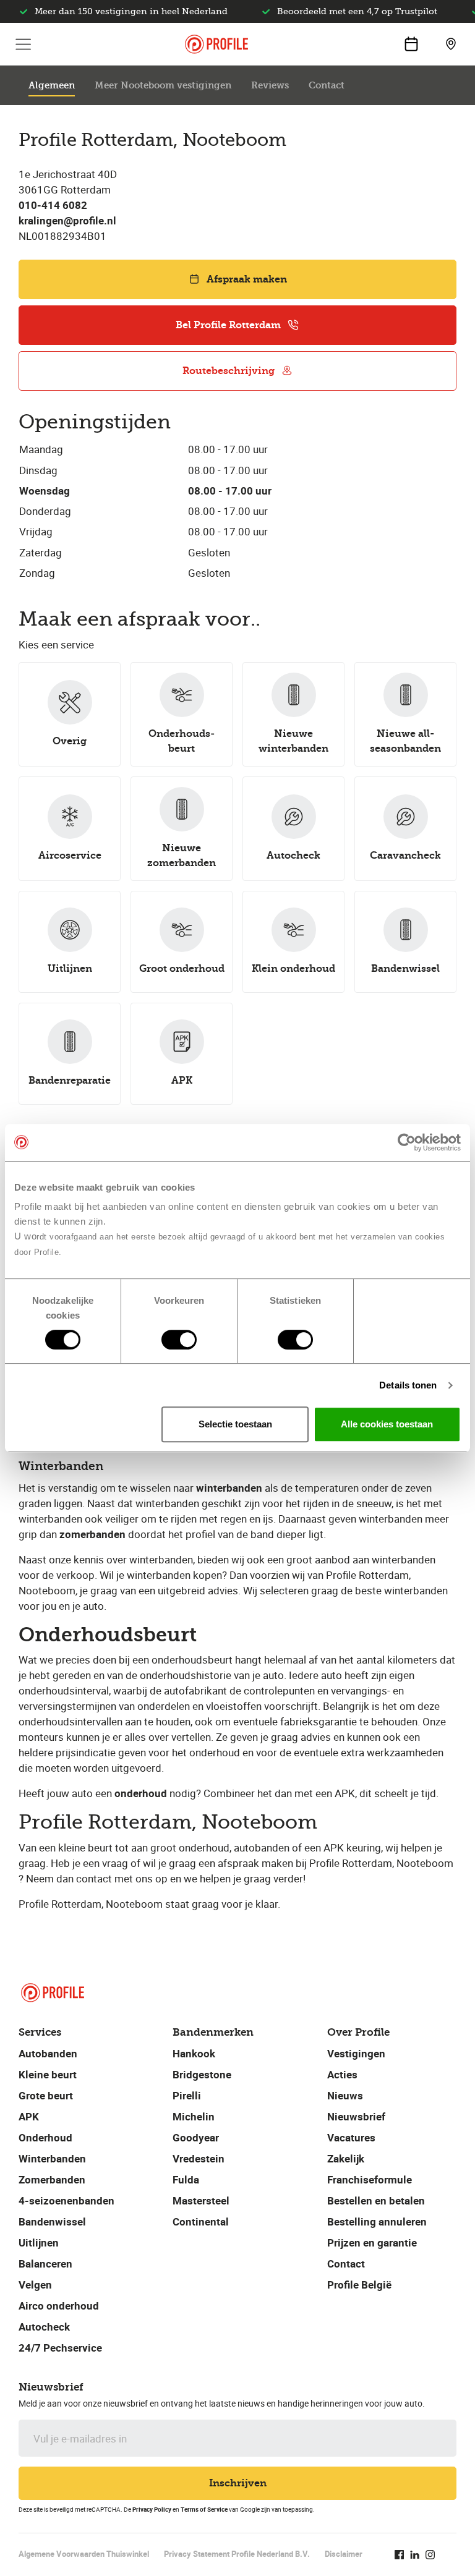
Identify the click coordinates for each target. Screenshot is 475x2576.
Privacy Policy (152, 2509)
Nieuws (345, 2095)
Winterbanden (52, 2158)
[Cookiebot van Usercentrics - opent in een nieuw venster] (407, 1142)
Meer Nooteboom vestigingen (163, 85)
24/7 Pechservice (60, 2348)
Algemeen (52, 85)
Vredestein (199, 2158)
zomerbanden (92, 1534)
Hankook (194, 2053)
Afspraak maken (247, 279)
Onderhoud (45, 2137)
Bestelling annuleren (377, 2221)
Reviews (270, 85)
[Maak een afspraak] (411, 44)
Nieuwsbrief (356, 2116)
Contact (327, 85)
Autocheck (44, 2327)
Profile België (359, 2285)
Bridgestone (202, 2074)
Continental (201, 2221)
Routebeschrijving (229, 371)
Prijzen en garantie (372, 2242)
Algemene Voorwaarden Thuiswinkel (84, 2554)
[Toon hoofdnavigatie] (24, 44)
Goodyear (196, 2137)
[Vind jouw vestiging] (451, 44)
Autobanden (48, 2053)
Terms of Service (204, 2509)
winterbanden (229, 1488)
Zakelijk (346, 2158)
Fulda (186, 2179)
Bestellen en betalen (376, 2200)
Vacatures (351, 2137)
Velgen (35, 2285)
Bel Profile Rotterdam (228, 325)
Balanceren (45, 2264)
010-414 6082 (53, 205)
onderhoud (141, 1793)
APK (29, 2116)
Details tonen (408, 1385)
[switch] (179, 1340)
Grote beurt (46, 2095)
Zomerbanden (52, 2179)
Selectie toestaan (235, 1424)
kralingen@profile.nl (67, 220)
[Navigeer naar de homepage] (216, 44)
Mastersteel (201, 2200)
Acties (342, 2074)
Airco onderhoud (59, 2306)
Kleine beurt (48, 2074)
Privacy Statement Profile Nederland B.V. (237, 2554)
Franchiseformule (370, 2179)
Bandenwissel (52, 2221)
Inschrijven (238, 2483)
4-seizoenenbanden (66, 2200)
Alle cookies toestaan (387, 1424)
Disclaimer (344, 2554)
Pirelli (187, 2095)
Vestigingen (356, 2053)
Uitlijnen (39, 2242)
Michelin (194, 2116)
